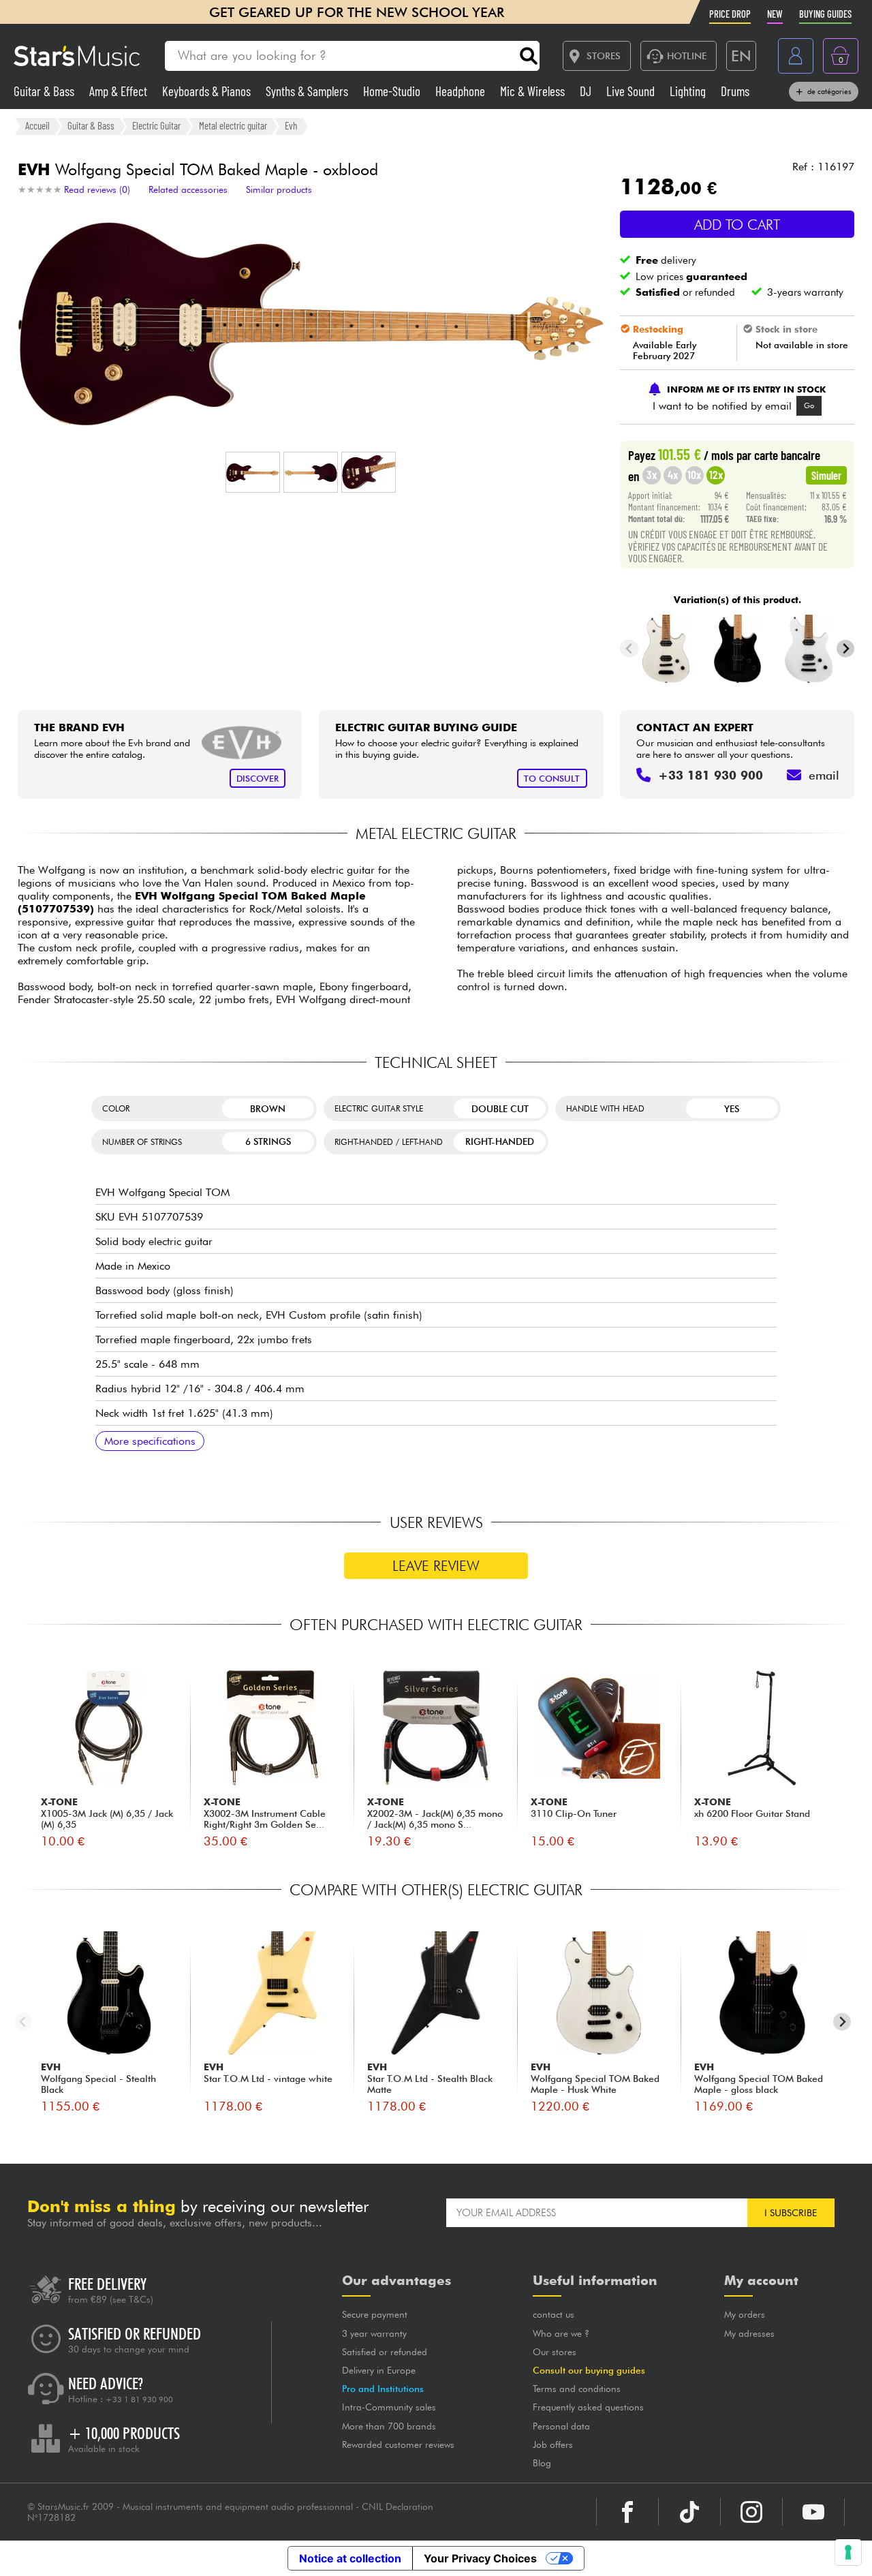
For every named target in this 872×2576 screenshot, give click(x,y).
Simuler (826, 475)
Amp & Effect (120, 91)
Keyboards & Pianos (208, 91)
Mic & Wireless (534, 91)
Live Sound (632, 91)
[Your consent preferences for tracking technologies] (848, 2552)
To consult (552, 779)
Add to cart (737, 225)
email (824, 775)
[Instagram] (751, 2512)
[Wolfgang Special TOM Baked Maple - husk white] (666, 649)
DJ (587, 91)
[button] (253, 472)
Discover (258, 779)
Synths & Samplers (308, 91)
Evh (291, 125)
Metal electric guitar (233, 125)
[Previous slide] (629, 648)
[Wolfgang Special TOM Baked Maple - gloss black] (737, 649)
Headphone (462, 91)
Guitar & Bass (45, 91)
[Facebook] (627, 2512)
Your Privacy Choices (480, 2558)
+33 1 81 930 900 (139, 2399)
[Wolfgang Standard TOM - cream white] (809, 649)
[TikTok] (689, 2512)
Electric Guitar (156, 125)
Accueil (37, 125)
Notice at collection (350, 2558)
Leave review (436, 1566)
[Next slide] (846, 648)
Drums (735, 91)
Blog (542, 2463)
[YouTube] (813, 2512)
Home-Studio (393, 91)
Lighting (689, 91)
